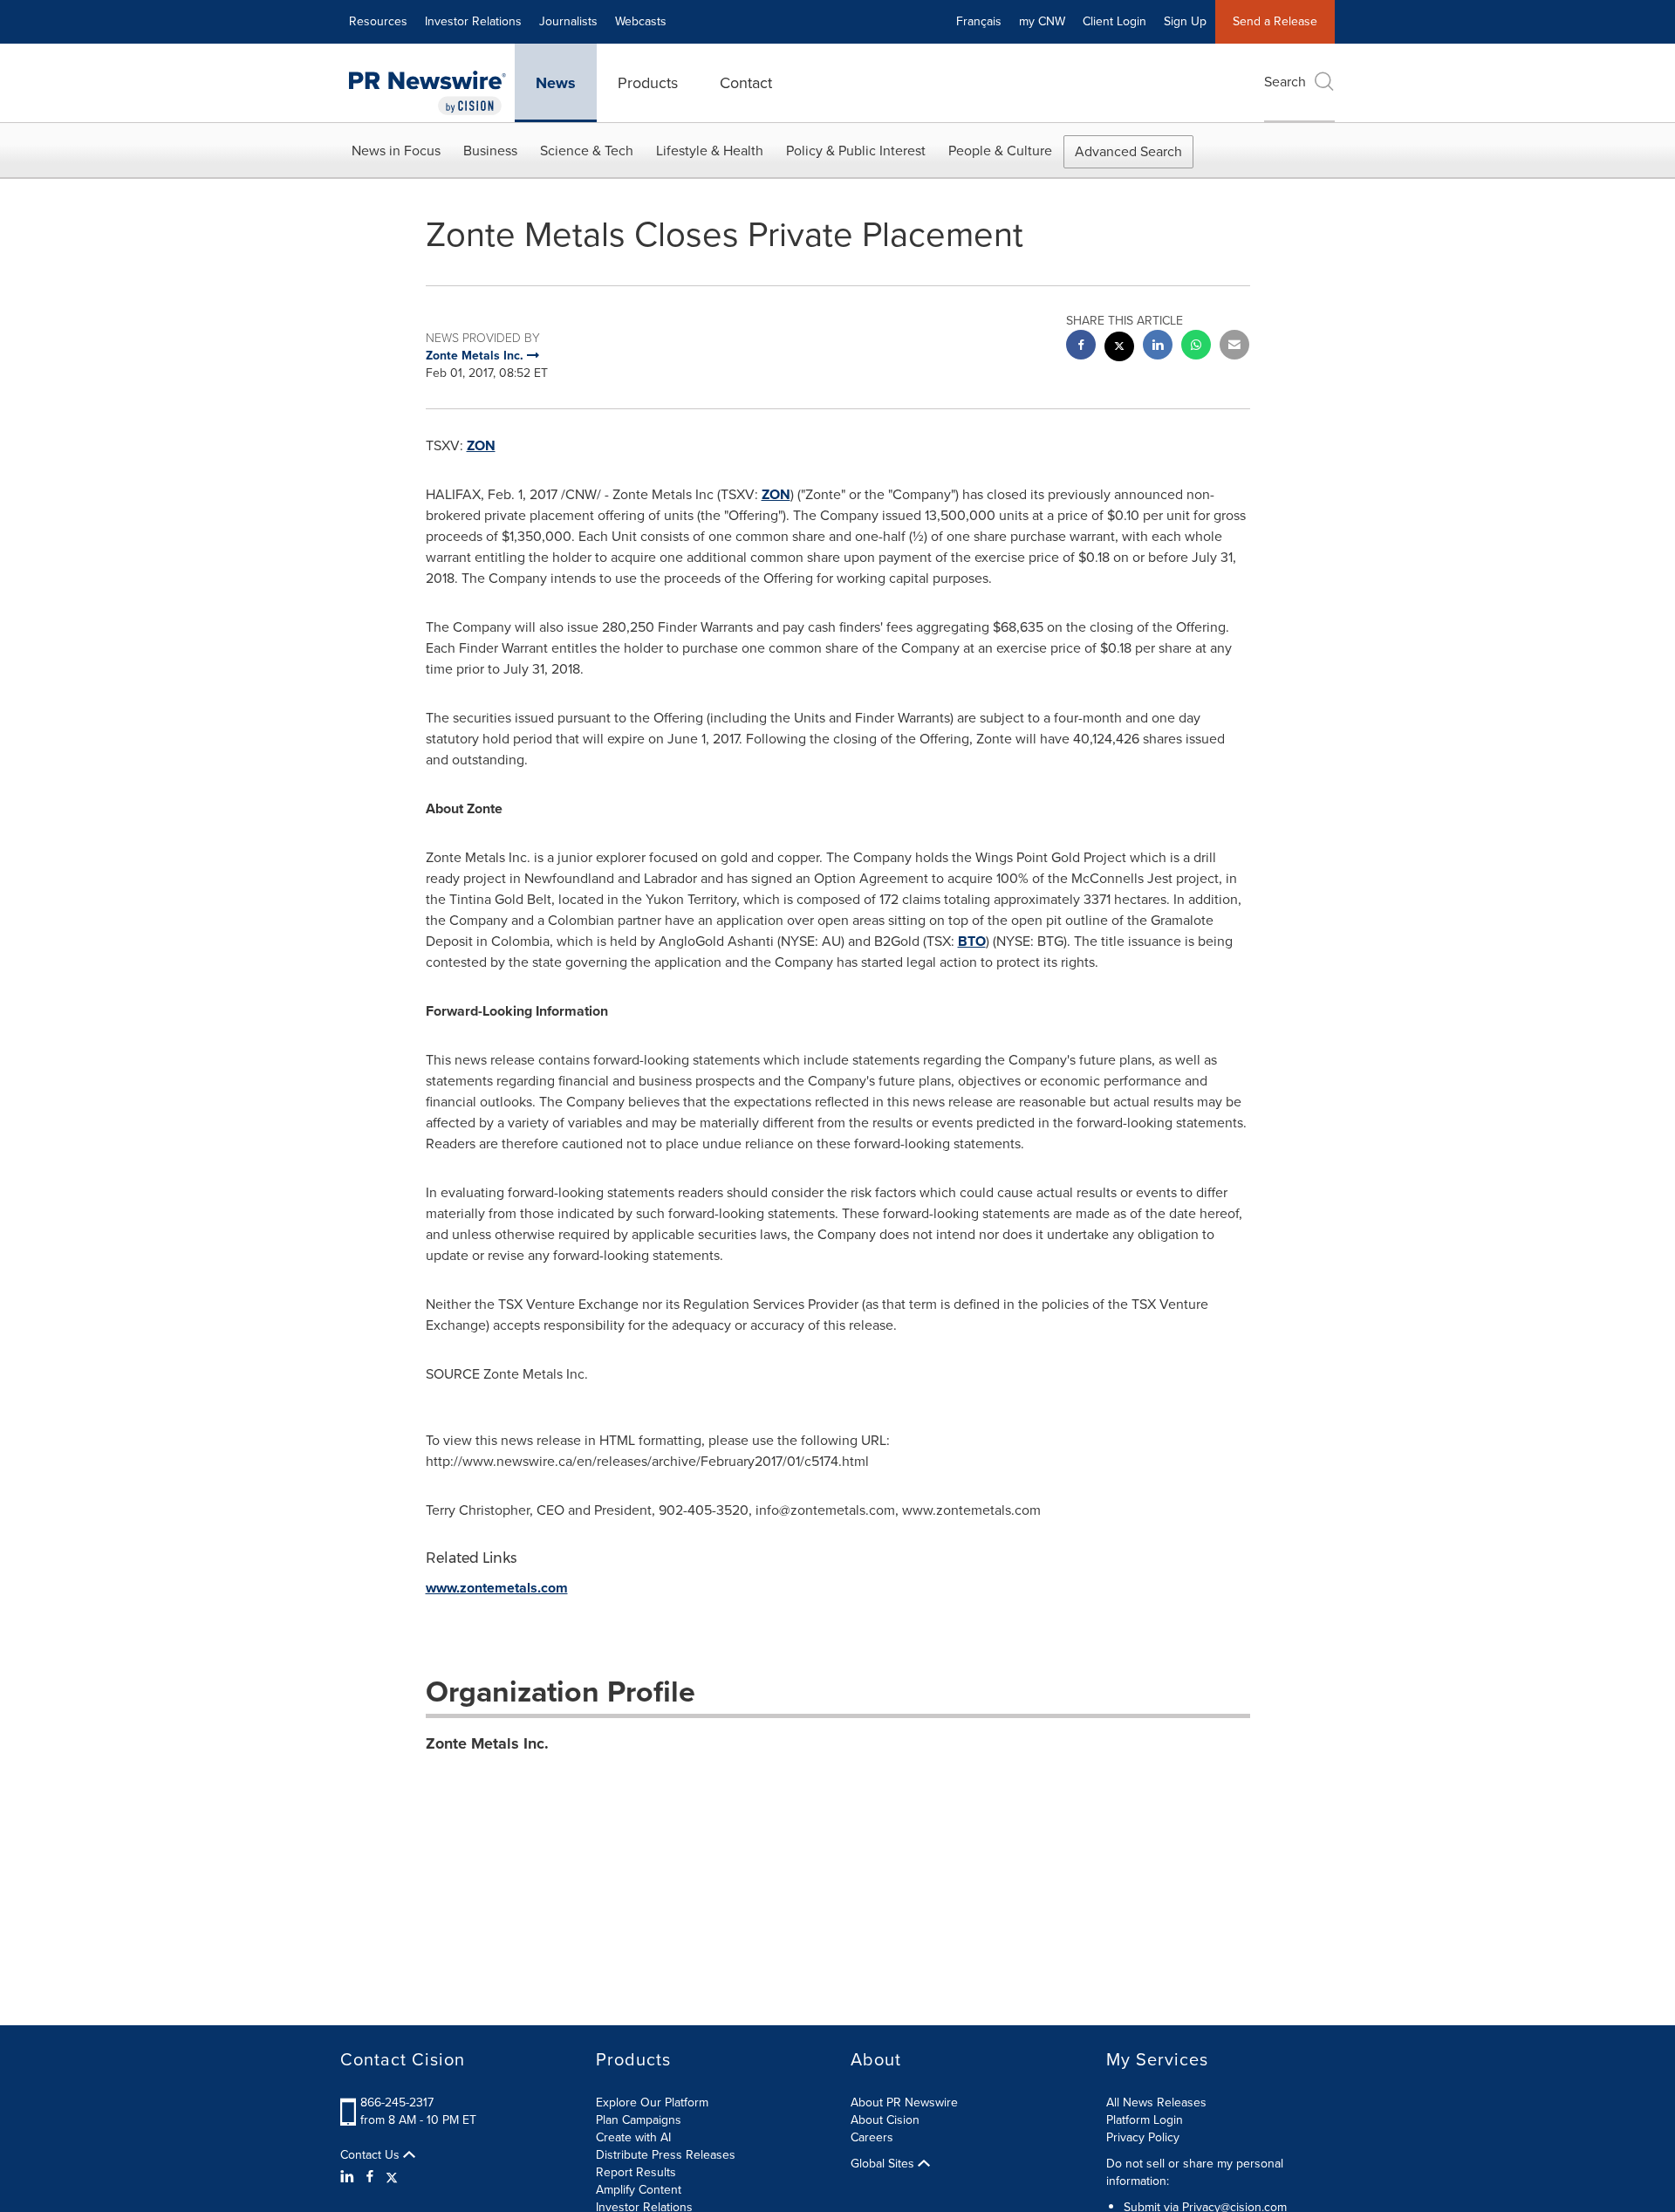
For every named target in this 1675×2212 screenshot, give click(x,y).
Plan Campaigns (639, 2120)
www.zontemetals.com (497, 1588)
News (556, 83)
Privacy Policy (1143, 2137)
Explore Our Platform (652, 2102)
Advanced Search (1128, 151)
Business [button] (490, 151)
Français (979, 21)
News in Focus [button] (396, 151)
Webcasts (641, 21)
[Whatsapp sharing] (1196, 347)
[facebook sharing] (1081, 347)
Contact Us (372, 2155)
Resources (378, 21)
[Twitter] (392, 2177)
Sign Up (1185, 21)
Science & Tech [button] (587, 151)
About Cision (885, 2120)
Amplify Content (639, 2190)
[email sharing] (1234, 347)
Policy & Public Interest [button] (856, 151)
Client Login (1114, 21)
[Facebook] (370, 2177)
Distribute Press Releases (666, 2155)
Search (1285, 82)
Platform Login (1145, 2120)
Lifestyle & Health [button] (710, 151)
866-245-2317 (397, 2102)
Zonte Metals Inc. (487, 1743)
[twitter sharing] (1119, 349)
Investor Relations (473, 21)
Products (648, 83)
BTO (972, 941)
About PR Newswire (904, 2102)
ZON (481, 445)
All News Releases (1156, 2102)
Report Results (636, 2172)
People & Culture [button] (1000, 151)
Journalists (568, 21)
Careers (872, 2137)
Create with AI (633, 2137)
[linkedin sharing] (1158, 347)
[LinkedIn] (349, 2177)
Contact (746, 83)
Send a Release (1275, 21)
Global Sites (884, 2164)
